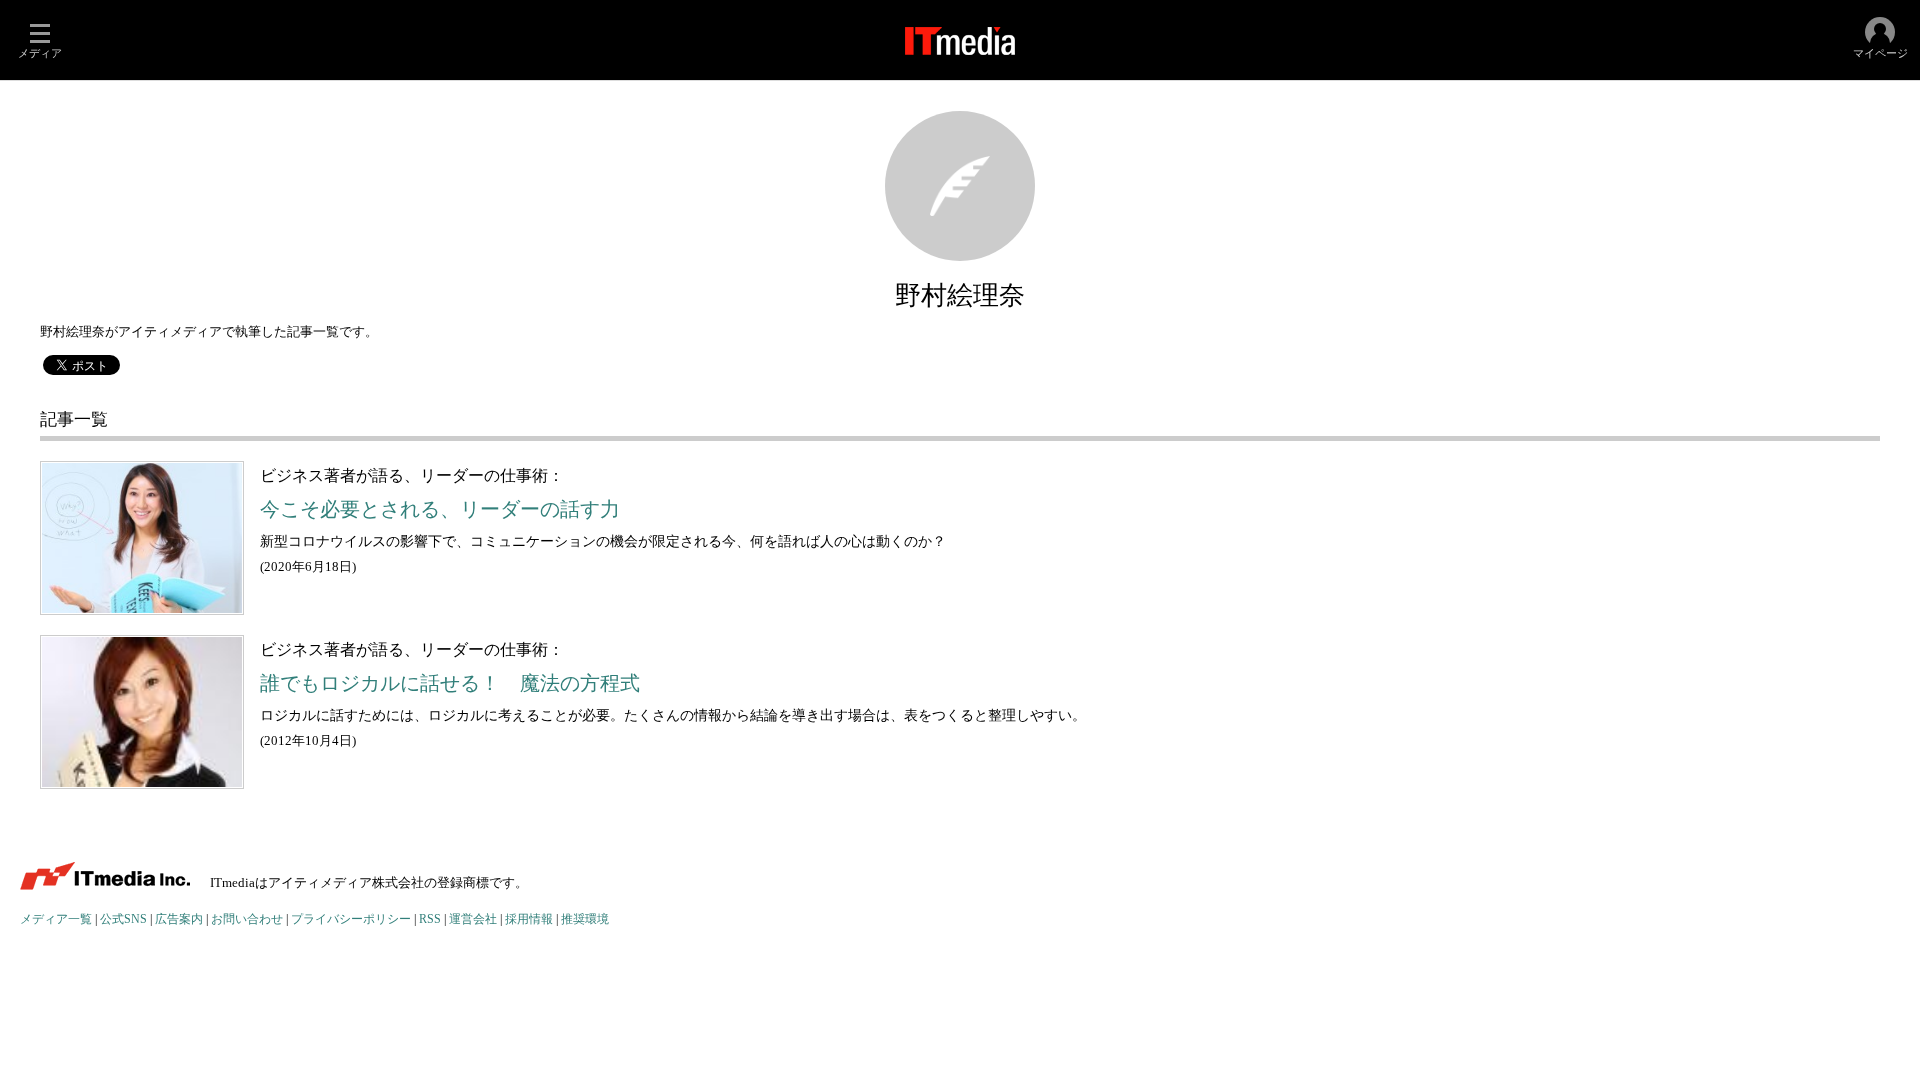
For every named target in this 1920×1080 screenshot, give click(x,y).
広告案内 (179, 919)
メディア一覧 (56, 919)
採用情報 (529, 919)
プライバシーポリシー (351, 919)
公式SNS (123, 919)
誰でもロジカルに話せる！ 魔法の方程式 (450, 683)
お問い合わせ (247, 919)
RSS (430, 919)
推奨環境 (585, 919)
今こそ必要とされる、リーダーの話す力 (440, 509)
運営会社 (473, 919)
